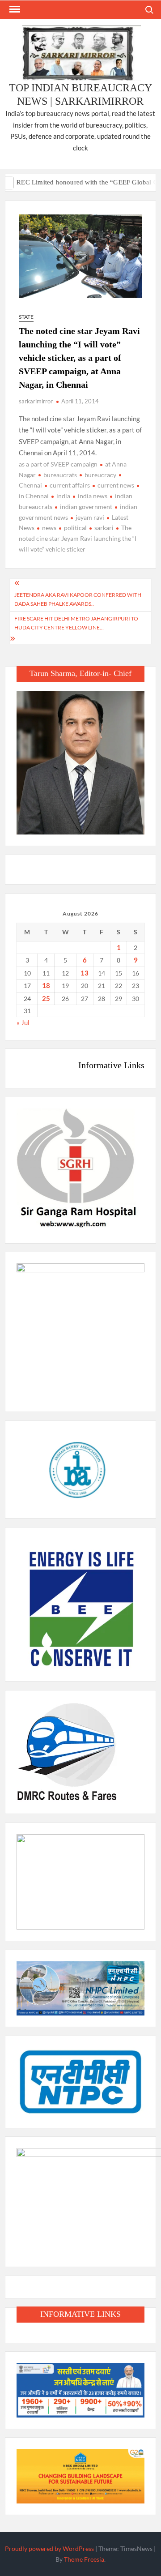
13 (85, 973)
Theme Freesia (84, 2559)
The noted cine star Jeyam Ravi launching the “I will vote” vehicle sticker (78, 538)
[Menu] (14, 9)
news (49, 528)
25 (46, 998)
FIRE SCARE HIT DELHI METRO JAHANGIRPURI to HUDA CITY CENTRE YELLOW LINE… (76, 623)
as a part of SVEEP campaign (58, 464)
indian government (86, 507)
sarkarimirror (36, 401)
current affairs (70, 485)
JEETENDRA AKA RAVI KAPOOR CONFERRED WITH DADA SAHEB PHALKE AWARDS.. (78, 599)
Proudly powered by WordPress (49, 2548)
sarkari (104, 528)
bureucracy (100, 475)
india (63, 496)
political (75, 528)
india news (93, 496)
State (26, 317)
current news (116, 485)
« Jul (23, 1023)
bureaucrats (60, 475)
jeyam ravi (90, 517)
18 (46, 985)
